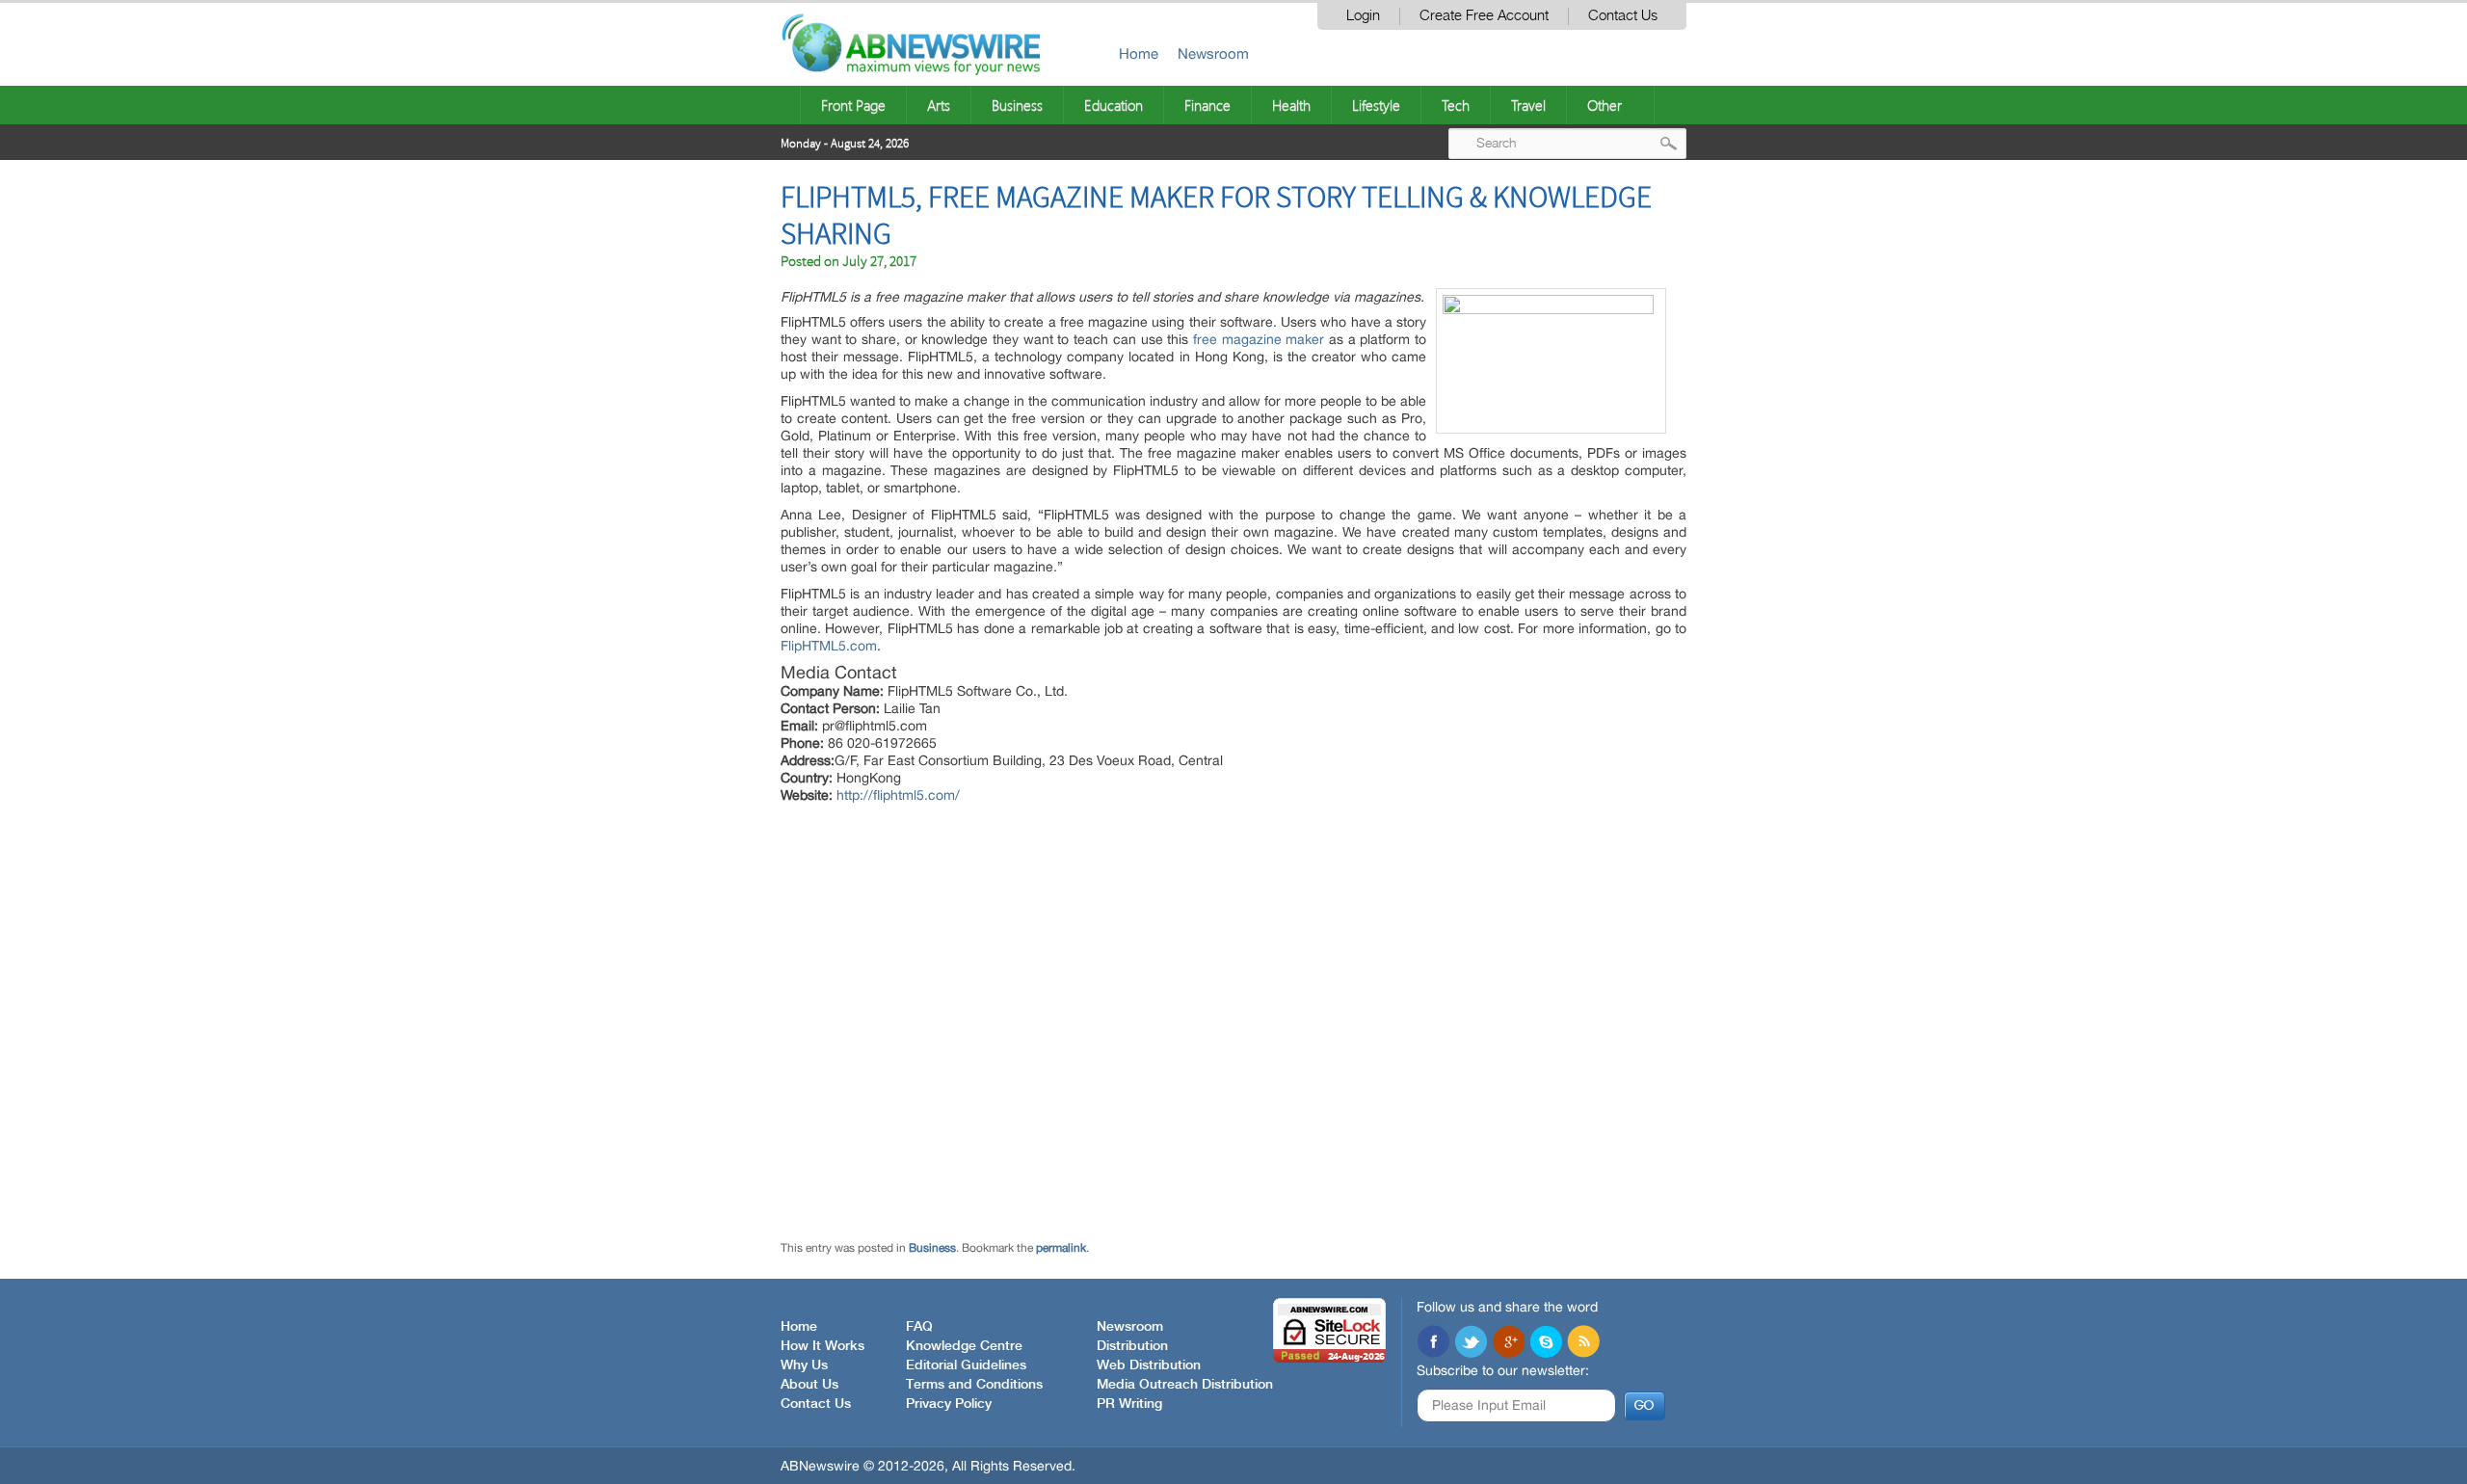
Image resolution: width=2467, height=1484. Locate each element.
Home (1139, 53)
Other (1605, 105)
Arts (939, 105)
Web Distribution (1149, 1365)
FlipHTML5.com (829, 646)
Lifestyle (1376, 105)
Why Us (804, 1365)
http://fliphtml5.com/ (898, 795)
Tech (1456, 105)
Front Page (853, 105)
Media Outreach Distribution (1185, 1385)
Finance (1207, 105)
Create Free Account (1484, 16)
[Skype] (1546, 1343)
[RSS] (1583, 1343)
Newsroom (1213, 53)
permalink (1061, 1248)
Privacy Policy (949, 1404)
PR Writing (1129, 1404)
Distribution (1132, 1346)
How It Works (822, 1346)
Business (1017, 105)
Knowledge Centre (964, 1346)
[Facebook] (1433, 1343)
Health (1291, 105)
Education (1114, 105)
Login (1363, 16)
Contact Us (1623, 16)
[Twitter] (1471, 1343)
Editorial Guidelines (966, 1365)
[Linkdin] (1508, 1343)
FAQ (919, 1327)
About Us (809, 1385)
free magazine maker (1259, 339)
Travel (1528, 105)
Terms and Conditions (974, 1385)
